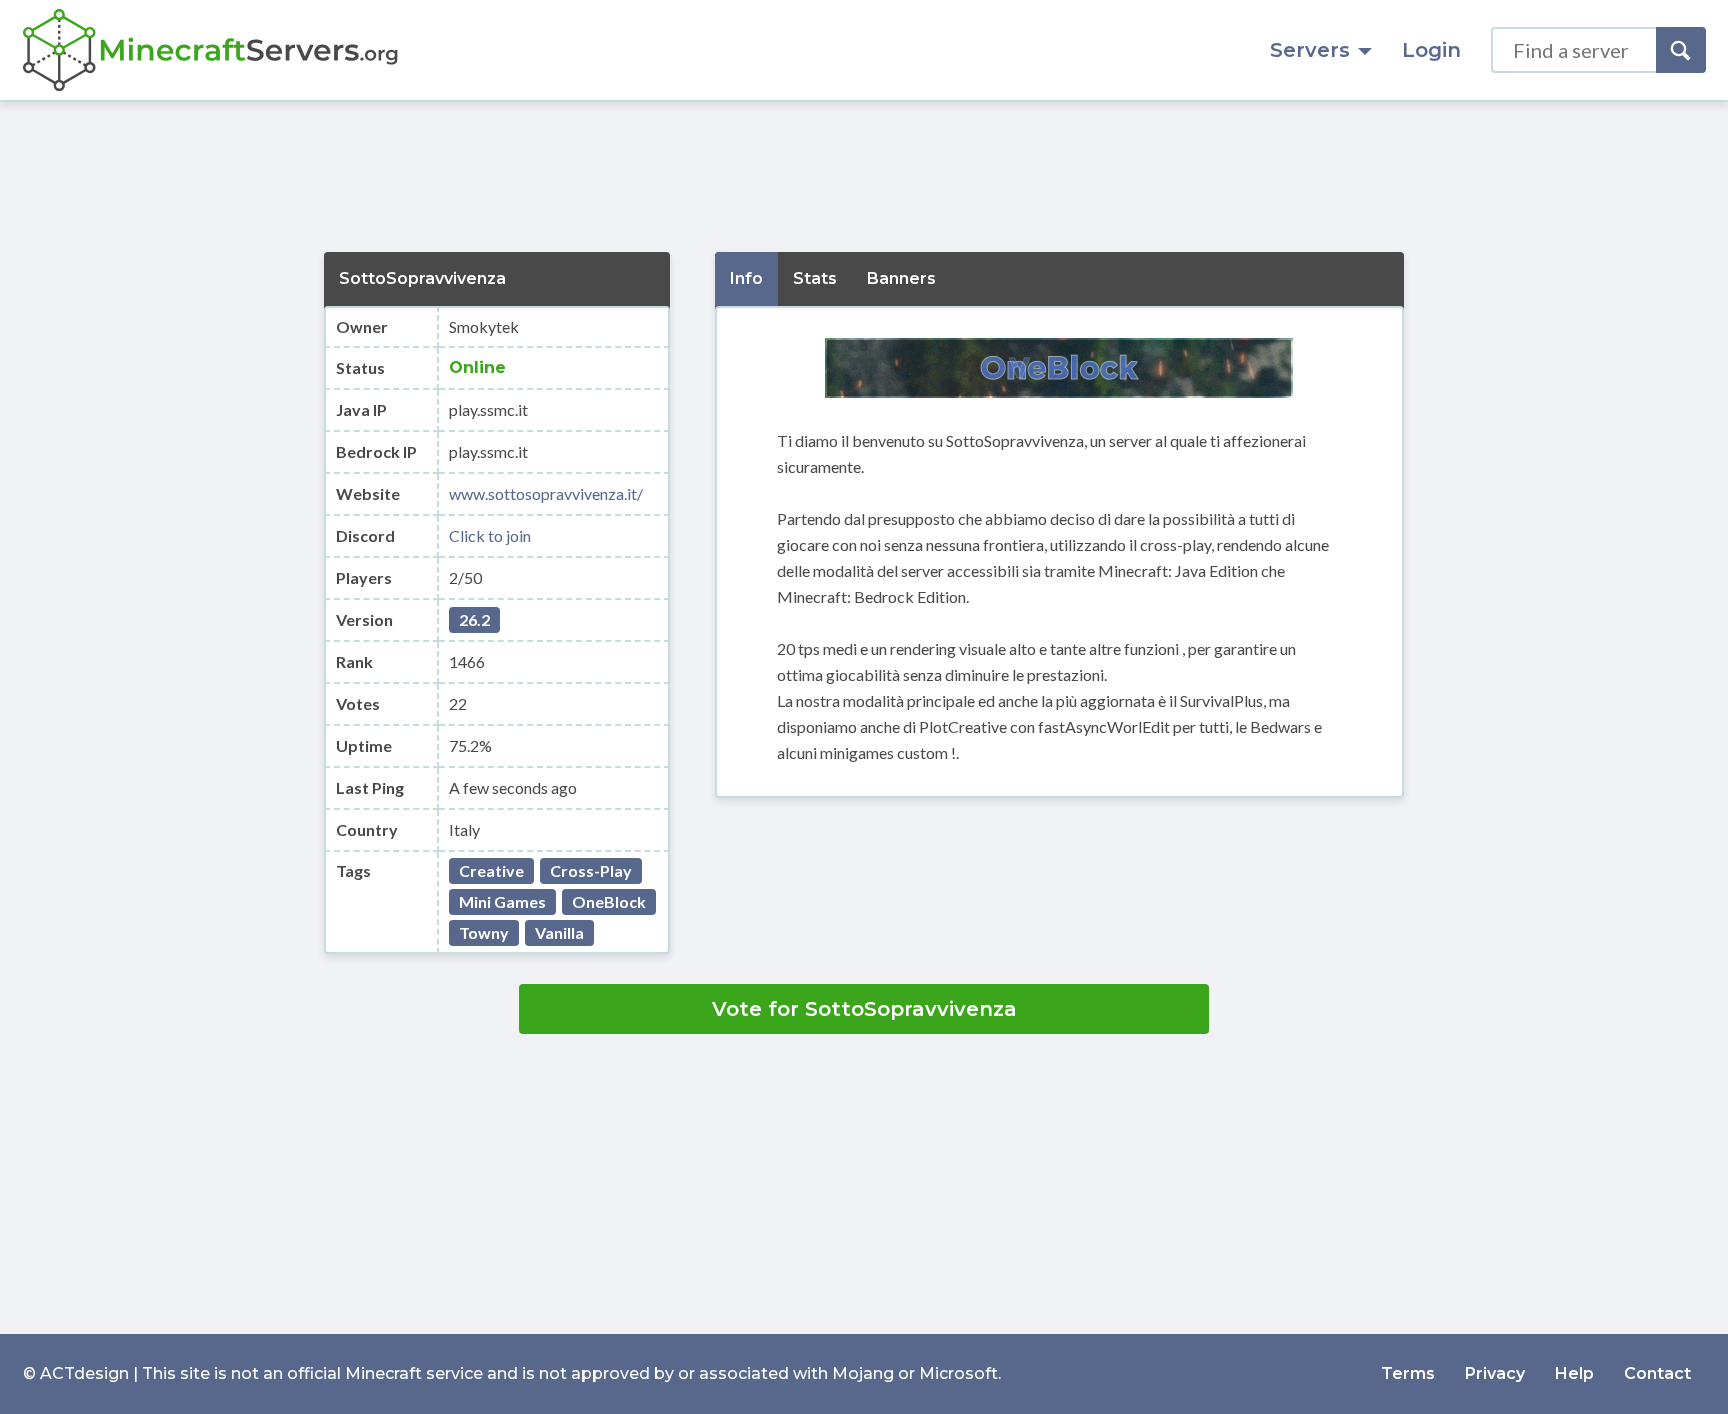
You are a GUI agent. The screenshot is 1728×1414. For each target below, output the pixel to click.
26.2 (474, 619)
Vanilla (559, 932)
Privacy (1495, 1373)
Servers (1310, 50)
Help (1574, 1373)
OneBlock (609, 901)
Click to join (490, 535)
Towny (484, 932)
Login (1431, 50)
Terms (1408, 1373)
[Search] (1681, 50)
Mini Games (502, 901)
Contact (1657, 1373)
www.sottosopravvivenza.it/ (546, 493)
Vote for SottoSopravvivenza (864, 1009)
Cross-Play (591, 870)
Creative (491, 870)
